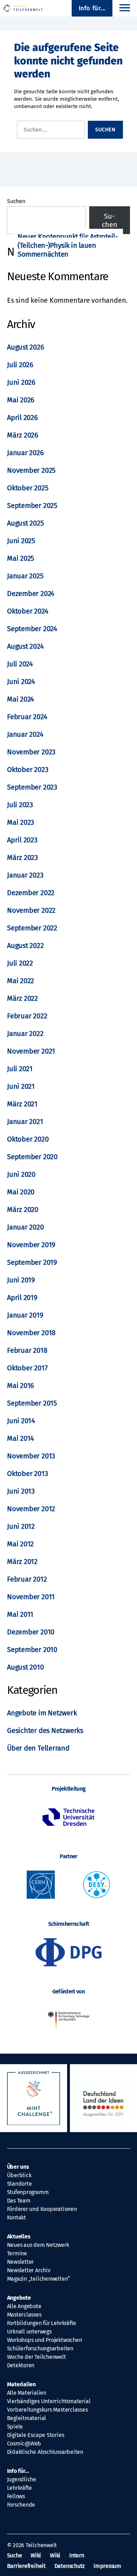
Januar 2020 (25, 1227)
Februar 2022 (27, 1016)
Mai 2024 (21, 699)
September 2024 (32, 629)
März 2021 (22, 1104)
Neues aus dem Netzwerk (38, 2245)
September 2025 (32, 505)
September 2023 (32, 787)
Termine (17, 2253)
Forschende (21, 2505)
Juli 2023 (20, 805)
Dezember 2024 (31, 593)
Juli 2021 (20, 1069)
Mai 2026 (21, 400)
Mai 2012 (20, 1544)
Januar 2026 (25, 453)
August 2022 (25, 945)
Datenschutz (70, 2566)
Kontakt (17, 2217)
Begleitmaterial (27, 2418)
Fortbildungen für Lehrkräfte (42, 2323)
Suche (15, 2555)
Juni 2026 (21, 382)
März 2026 (23, 435)
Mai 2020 (21, 1192)
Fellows (16, 2496)
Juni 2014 (21, 1421)
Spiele (15, 2427)
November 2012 (31, 1509)
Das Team (19, 2201)
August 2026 (26, 347)
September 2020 (32, 1157)
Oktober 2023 (28, 769)
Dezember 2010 (31, 1632)
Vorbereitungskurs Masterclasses (47, 2410)
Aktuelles (19, 2236)
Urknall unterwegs (29, 2332)
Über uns (18, 2167)
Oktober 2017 (27, 1368)
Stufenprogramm (28, 2192)
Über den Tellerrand (38, 1748)
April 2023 (22, 840)
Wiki (36, 2555)
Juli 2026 (20, 365)
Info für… (18, 2471)
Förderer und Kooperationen (42, 2209)
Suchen (16, 201)
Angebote (19, 2298)
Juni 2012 (21, 1526)
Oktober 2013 (27, 1474)
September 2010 (32, 1650)
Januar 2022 (25, 1033)
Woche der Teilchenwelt (37, 2357)
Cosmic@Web (24, 2443)
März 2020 (23, 1210)
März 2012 (22, 1562)
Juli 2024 (20, 664)
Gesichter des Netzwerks (45, 1730)
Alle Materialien (27, 2393)
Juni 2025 (21, 541)
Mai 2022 (21, 981)
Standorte (19, 2184)
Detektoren (21, 2365)
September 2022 (32, 928)
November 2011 (31, 1597)
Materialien (22, 2384)
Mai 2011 (20, 1614)
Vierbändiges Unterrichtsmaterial (49, 2401)
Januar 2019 (25, 1315)
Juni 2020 (21, 1174)
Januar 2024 (25, 734)
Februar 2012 (27, 1579)
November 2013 (31, 1456)
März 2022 (22, 998)
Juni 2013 (21, 1491)
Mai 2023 (21, 822)
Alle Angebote (24, 2306)
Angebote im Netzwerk (42, 1713)
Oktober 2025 (28, 488)
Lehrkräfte (20, 2488)
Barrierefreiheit (26, 2566)
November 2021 (31, 1051)
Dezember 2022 (31, 893)
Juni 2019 (21, 1280)
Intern (77, 2555)
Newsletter (21, 2262)
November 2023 (31, 752)
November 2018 (31, 1333)
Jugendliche (22, 2479)
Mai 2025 (21, 558)
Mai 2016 (21, 1386)
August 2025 (25, 523)
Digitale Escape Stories (36, 2435)
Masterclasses (24, 2315)
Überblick (19, 2175)
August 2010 (25, 1667)
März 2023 (22, 857)
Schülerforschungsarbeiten (40, 2348)
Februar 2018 (27, 1350)
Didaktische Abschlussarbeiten (45, 2452)
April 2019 (22, 1298)
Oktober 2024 (28, 611)
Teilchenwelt (41, 2545)
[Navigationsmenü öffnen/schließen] (125, 8)
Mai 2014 (21, 1438)
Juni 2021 (21, 1086)
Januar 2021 (25, 1121)
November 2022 (31, 910)
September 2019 (32, 1262)
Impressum (107, 2566)
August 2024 (25, 646)
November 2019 (31, 1245)
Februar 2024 (27, 717)
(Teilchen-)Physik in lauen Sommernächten (57, 250)
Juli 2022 (20, 963)
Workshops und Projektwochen (45, 2340)
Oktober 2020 (28, 1139)
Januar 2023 (25, 875)
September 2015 (32, 1403)
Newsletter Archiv (29, 2270)
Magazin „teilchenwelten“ (39, 2279)
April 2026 (22, 417)
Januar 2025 (25, 576)
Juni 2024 (21, 681)
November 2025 (31, 470)
